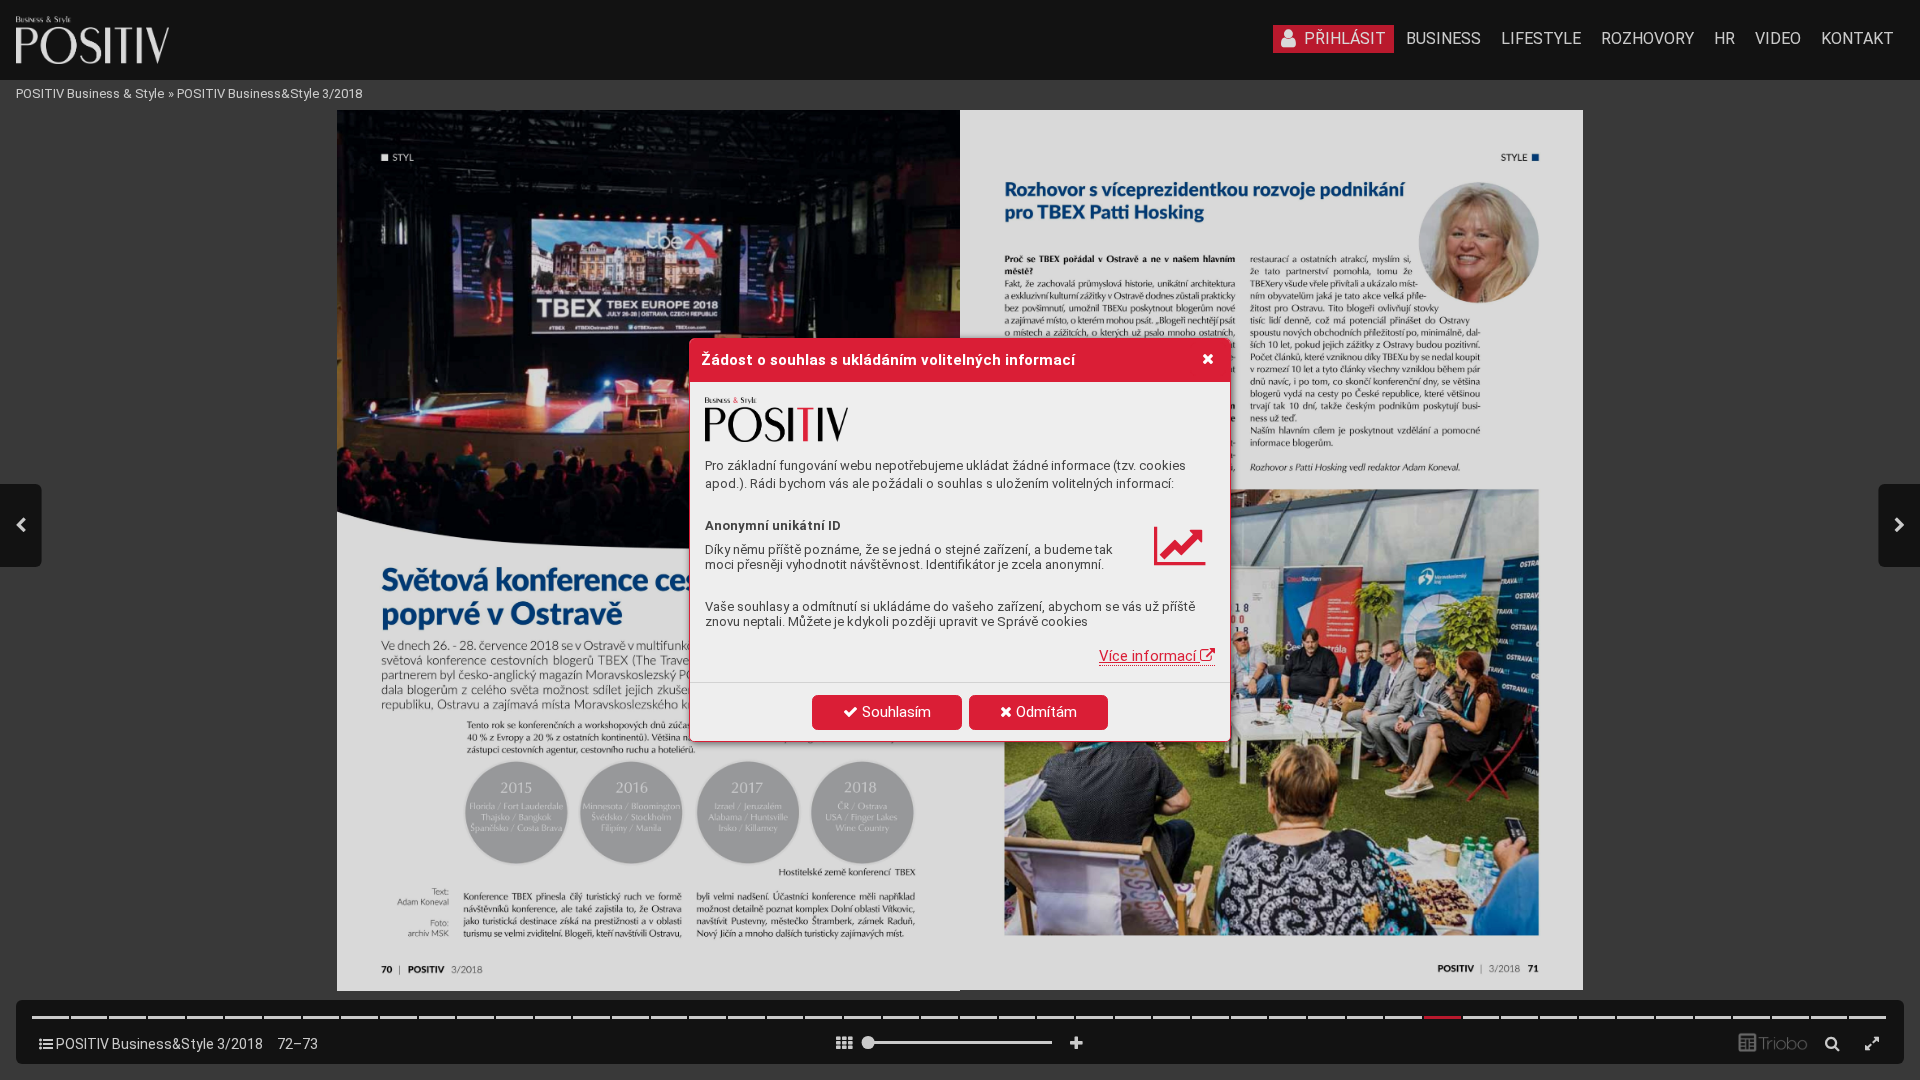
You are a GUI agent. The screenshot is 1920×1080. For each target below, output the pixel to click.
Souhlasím (894, 712)
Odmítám (1044, 712)
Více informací (1149, 656)
